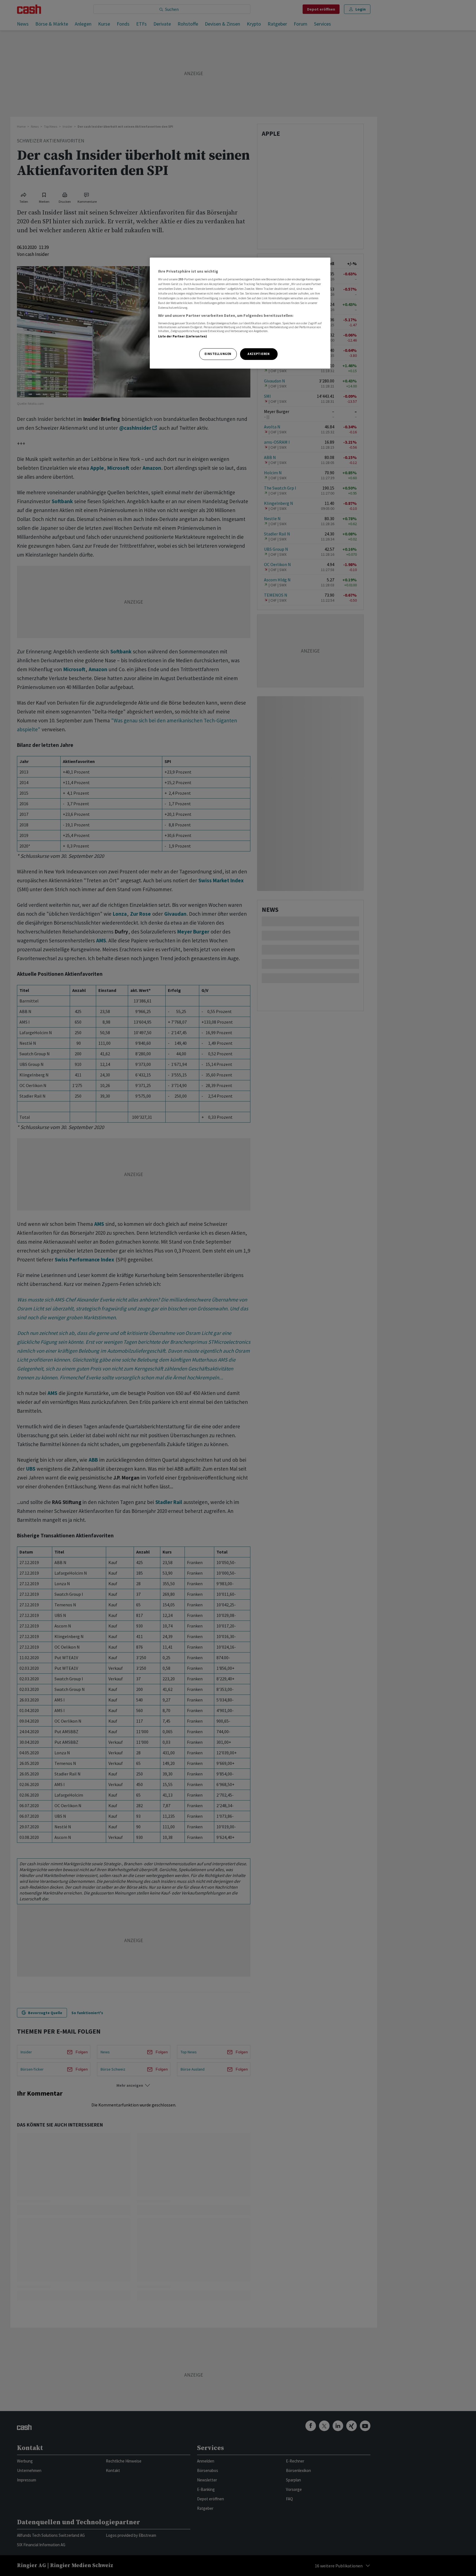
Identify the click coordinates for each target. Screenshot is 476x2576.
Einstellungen (218, 354)
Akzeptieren (259, 354)
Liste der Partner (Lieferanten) (183, 336)
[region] (240, 313)
